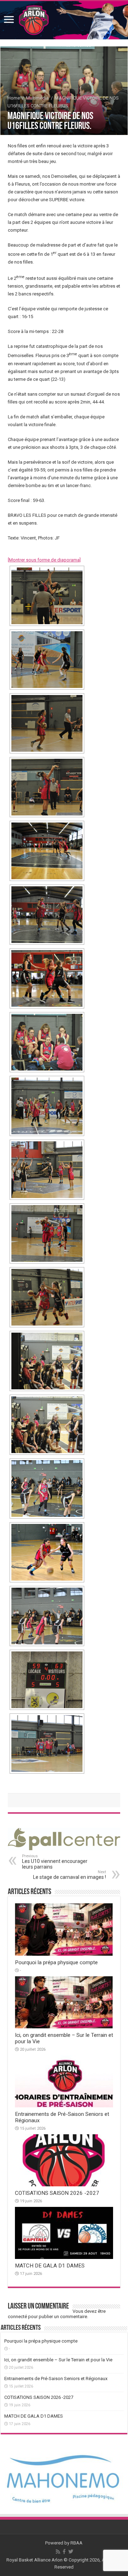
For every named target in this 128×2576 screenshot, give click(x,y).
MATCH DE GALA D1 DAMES (50, 2266)
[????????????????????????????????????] (47, 660)
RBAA (76, 2543)
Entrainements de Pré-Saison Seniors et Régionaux (56, 2379)
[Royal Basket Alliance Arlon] (64, 20)
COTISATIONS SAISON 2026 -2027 (57, 2193)
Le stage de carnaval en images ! (70, 1875)
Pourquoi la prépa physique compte (56, 1962)
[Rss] (58, 2552)
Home (14, 98)
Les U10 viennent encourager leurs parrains (55, 1862)
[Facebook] (64, 2552)
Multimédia (37, 98)
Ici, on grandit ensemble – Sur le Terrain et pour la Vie (58, 2360)
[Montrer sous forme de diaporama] (44, 560)
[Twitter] (71, 2552)
